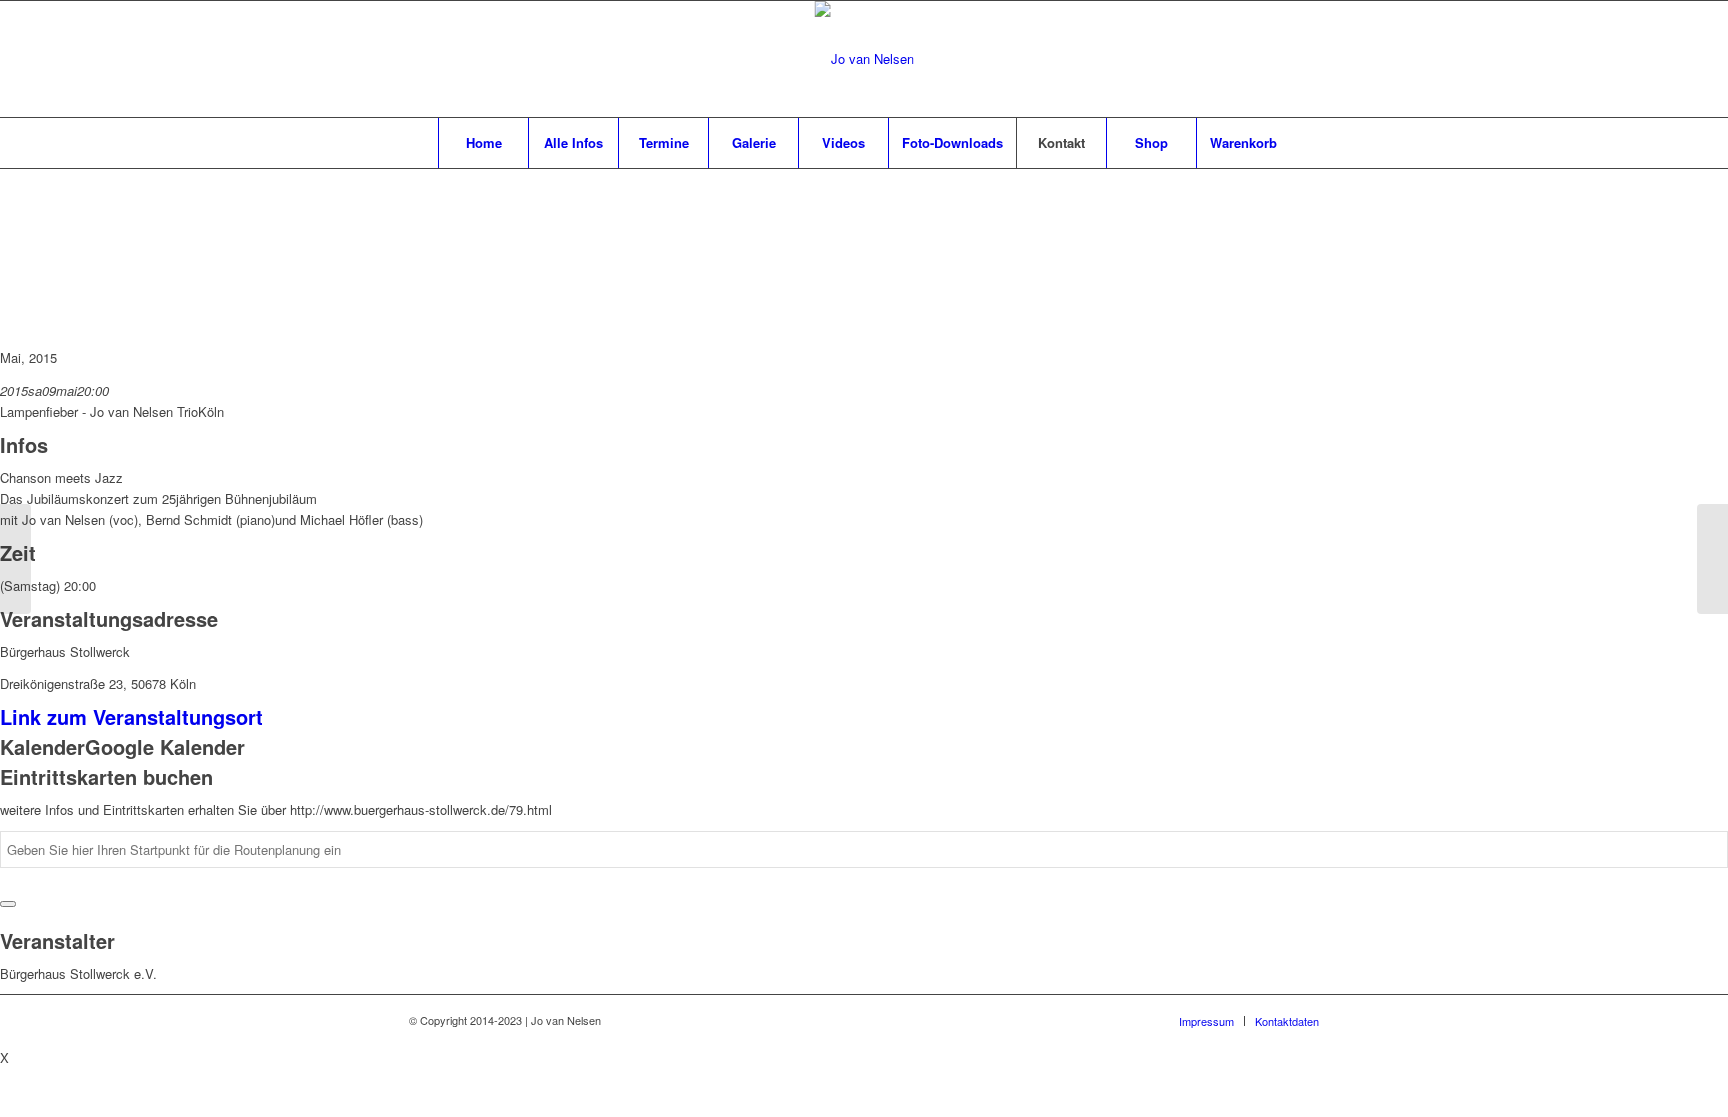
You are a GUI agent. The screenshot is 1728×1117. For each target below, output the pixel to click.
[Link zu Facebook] (1244, 59)
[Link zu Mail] (1274, 59)
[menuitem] (483, 143)
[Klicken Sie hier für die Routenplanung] (8, 904)
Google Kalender (165, 746)
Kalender (42, 746)
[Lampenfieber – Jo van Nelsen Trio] (15, 559)
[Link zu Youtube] (1304, 59)
